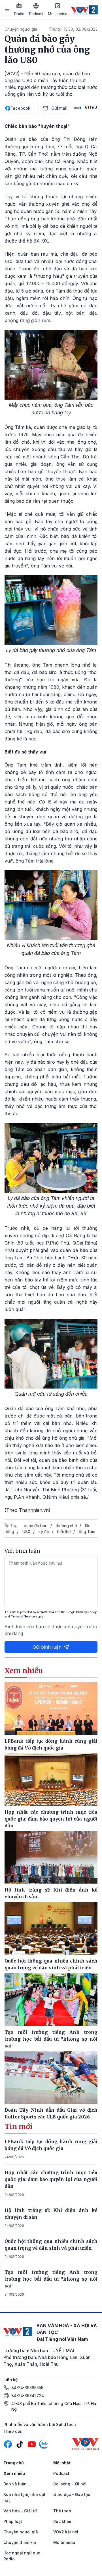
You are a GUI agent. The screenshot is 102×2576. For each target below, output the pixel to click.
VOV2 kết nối (66, 2532)
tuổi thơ (64, 1532)
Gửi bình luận (47, 1647)
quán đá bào (36, 1526)
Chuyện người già (21, 29)
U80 (26, 1532)
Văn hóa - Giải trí (20, 2511)
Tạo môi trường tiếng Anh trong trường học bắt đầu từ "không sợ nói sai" (51, 2279)
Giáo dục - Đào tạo (72, 2494)
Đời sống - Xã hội (70, 2484)
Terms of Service (23, 1616)
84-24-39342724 (28, 2396)
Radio (19, 14)
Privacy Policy (86, 1612)
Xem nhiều (14, 2473)
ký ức (44, 1532)
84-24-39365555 (27, 2388)
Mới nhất (62, 2463)
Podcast (36, 14)
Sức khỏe (62, 2521)
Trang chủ (14, 2463)
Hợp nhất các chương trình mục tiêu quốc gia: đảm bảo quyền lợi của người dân (51, 2179)
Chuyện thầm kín (20, 2542)
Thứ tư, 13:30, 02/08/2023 (73, 29)
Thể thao (62, 2511)
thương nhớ (66, 1526)
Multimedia (58, 14)
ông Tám (87, 1532)
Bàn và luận (15, 2484)
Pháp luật (13, 2521)
